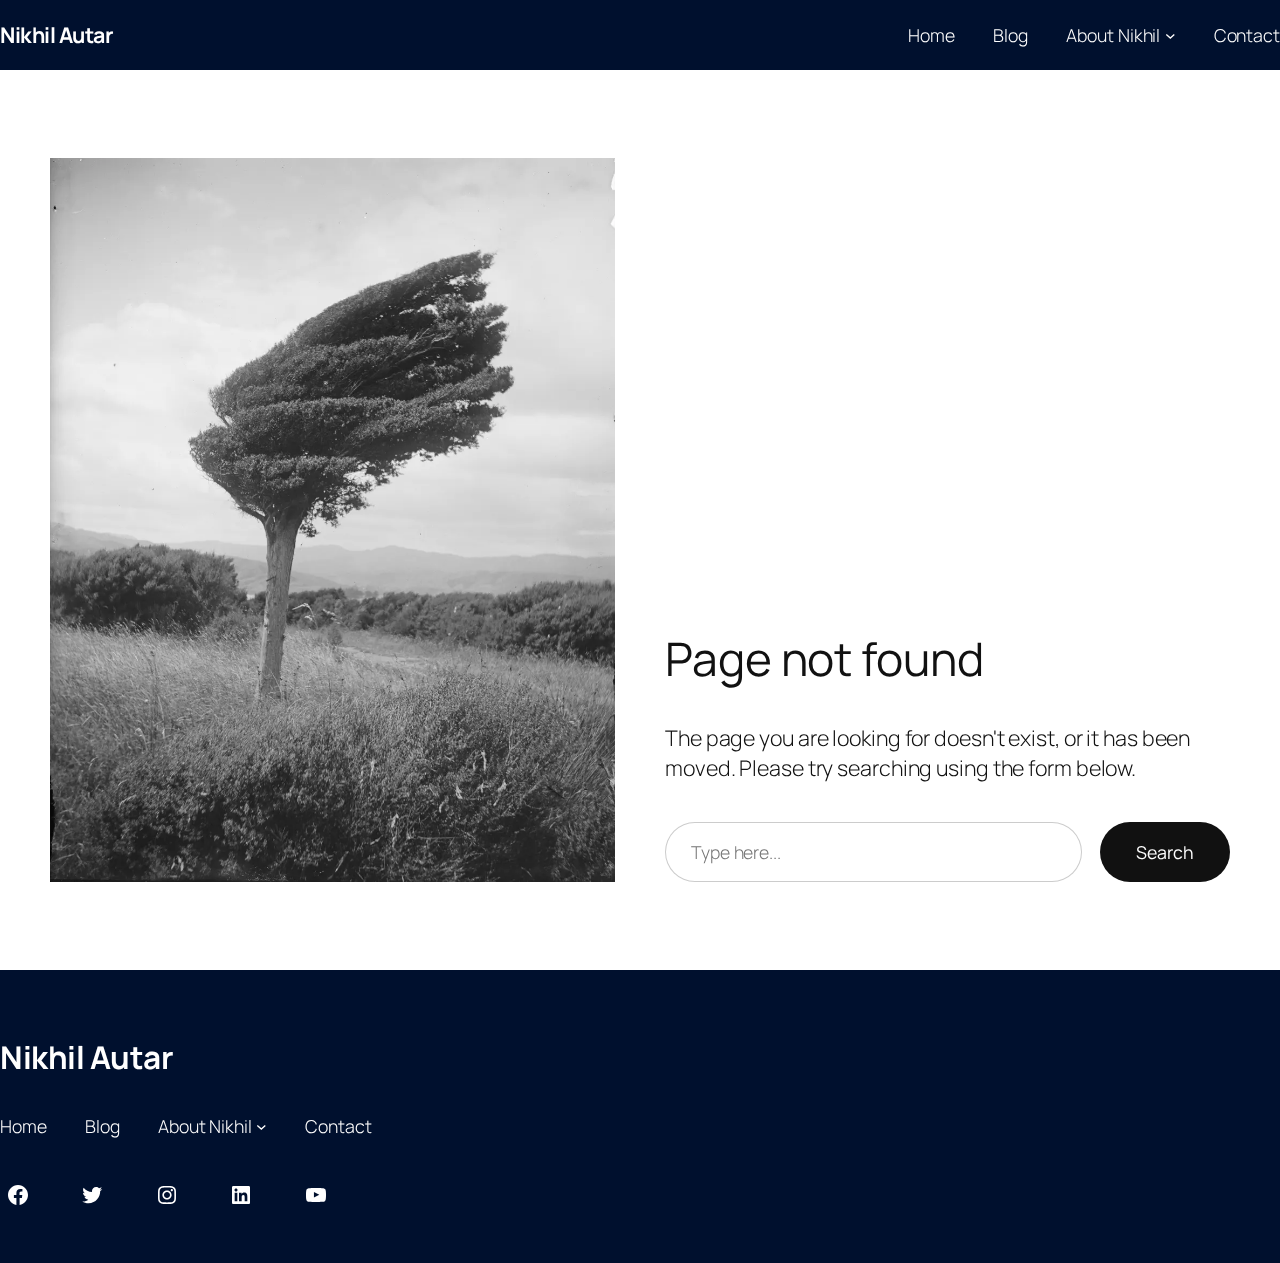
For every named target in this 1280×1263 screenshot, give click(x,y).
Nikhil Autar (56, 34)
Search (1165, 852)
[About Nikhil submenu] (1170, 35)
